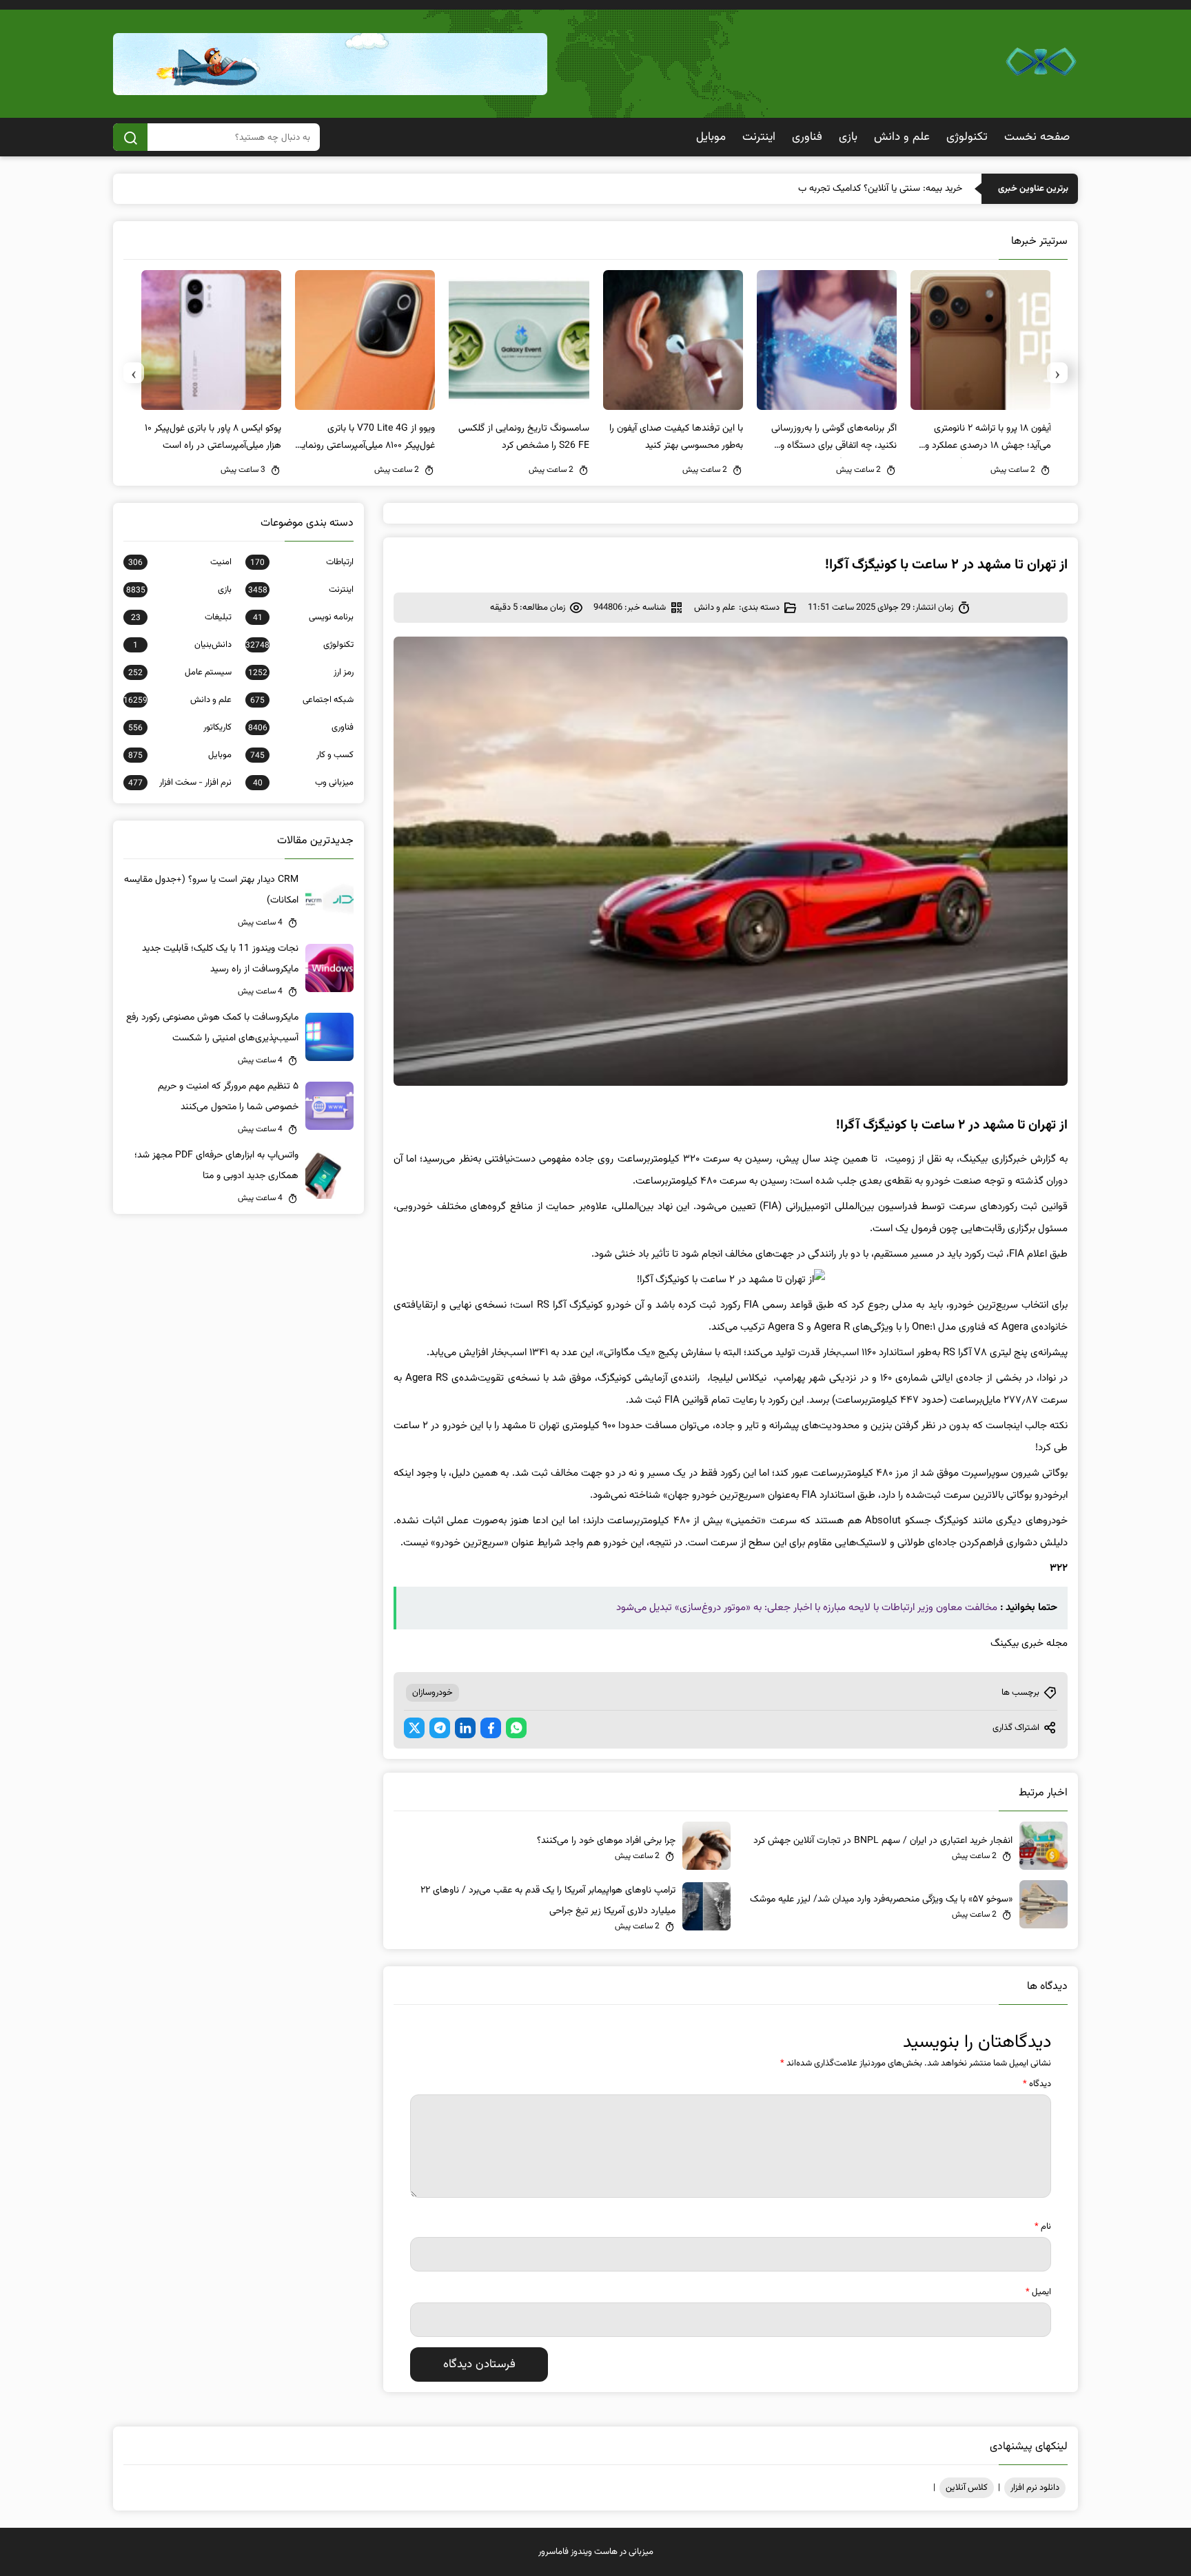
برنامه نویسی (303, 617)
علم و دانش (902, 137)
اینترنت (759, 137)
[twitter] (414, 1728)
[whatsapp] (516, 1728)
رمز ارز (301, 672)
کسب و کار (302, 755)
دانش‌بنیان (182, 645)
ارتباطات (302, 562)
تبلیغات (181, 617)
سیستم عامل (180, 672)
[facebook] (491, 1728)
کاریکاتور (180, 728)
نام (1043, 2227)
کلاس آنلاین (967, 2488)
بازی (848, 137)
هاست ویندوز (594, 2552)
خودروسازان (432, 1693)
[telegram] (440, 1728)
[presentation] (1057, 373)
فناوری (807, 137)
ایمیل (1038, 2292)
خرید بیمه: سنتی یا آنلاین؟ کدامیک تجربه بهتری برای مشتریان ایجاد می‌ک (825, 189)
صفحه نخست (1037, 137)
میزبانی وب (303, 783)
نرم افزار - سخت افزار (180, 783)
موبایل (711, 137)
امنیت (180, 562)
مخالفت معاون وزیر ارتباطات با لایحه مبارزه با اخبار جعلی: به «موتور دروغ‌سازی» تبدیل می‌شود (807, 1608)
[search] (130, 137)
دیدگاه (1037, 2084)
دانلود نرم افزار (1035, 2488)
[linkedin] (465, 1728)
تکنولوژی (967, 137)
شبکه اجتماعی (302, 700)
